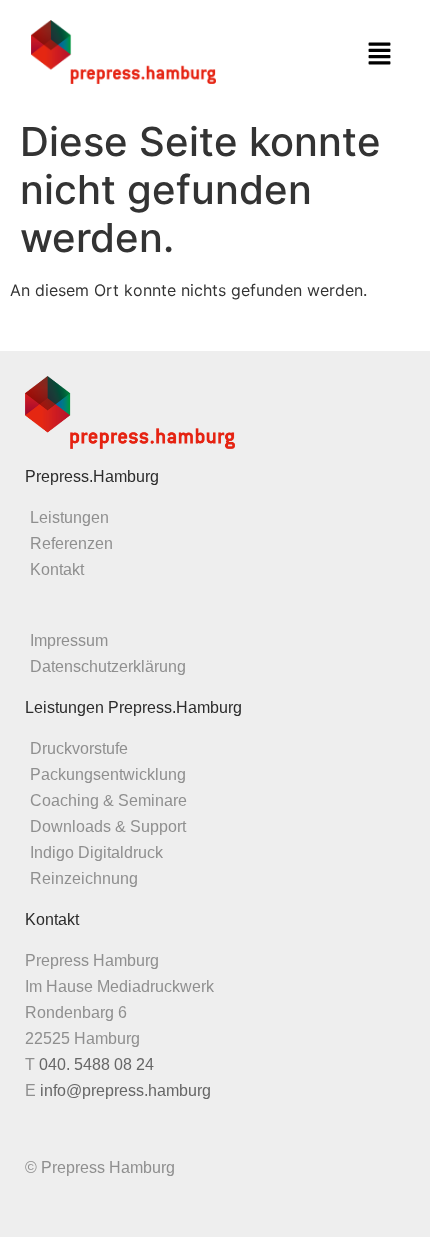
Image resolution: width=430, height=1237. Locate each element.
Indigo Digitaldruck (96, 852)
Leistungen (69, 517)
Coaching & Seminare (108, 800)
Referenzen (71, 543)
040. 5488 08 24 (96, 1064)
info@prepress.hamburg (125, 1090)
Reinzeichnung (84, 878)
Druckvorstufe (79, 748)
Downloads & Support (108, 826)
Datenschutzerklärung (108, 666)
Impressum (69, 640)
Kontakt (57, 569)
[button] (379, 54)
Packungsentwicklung (108, 774)
